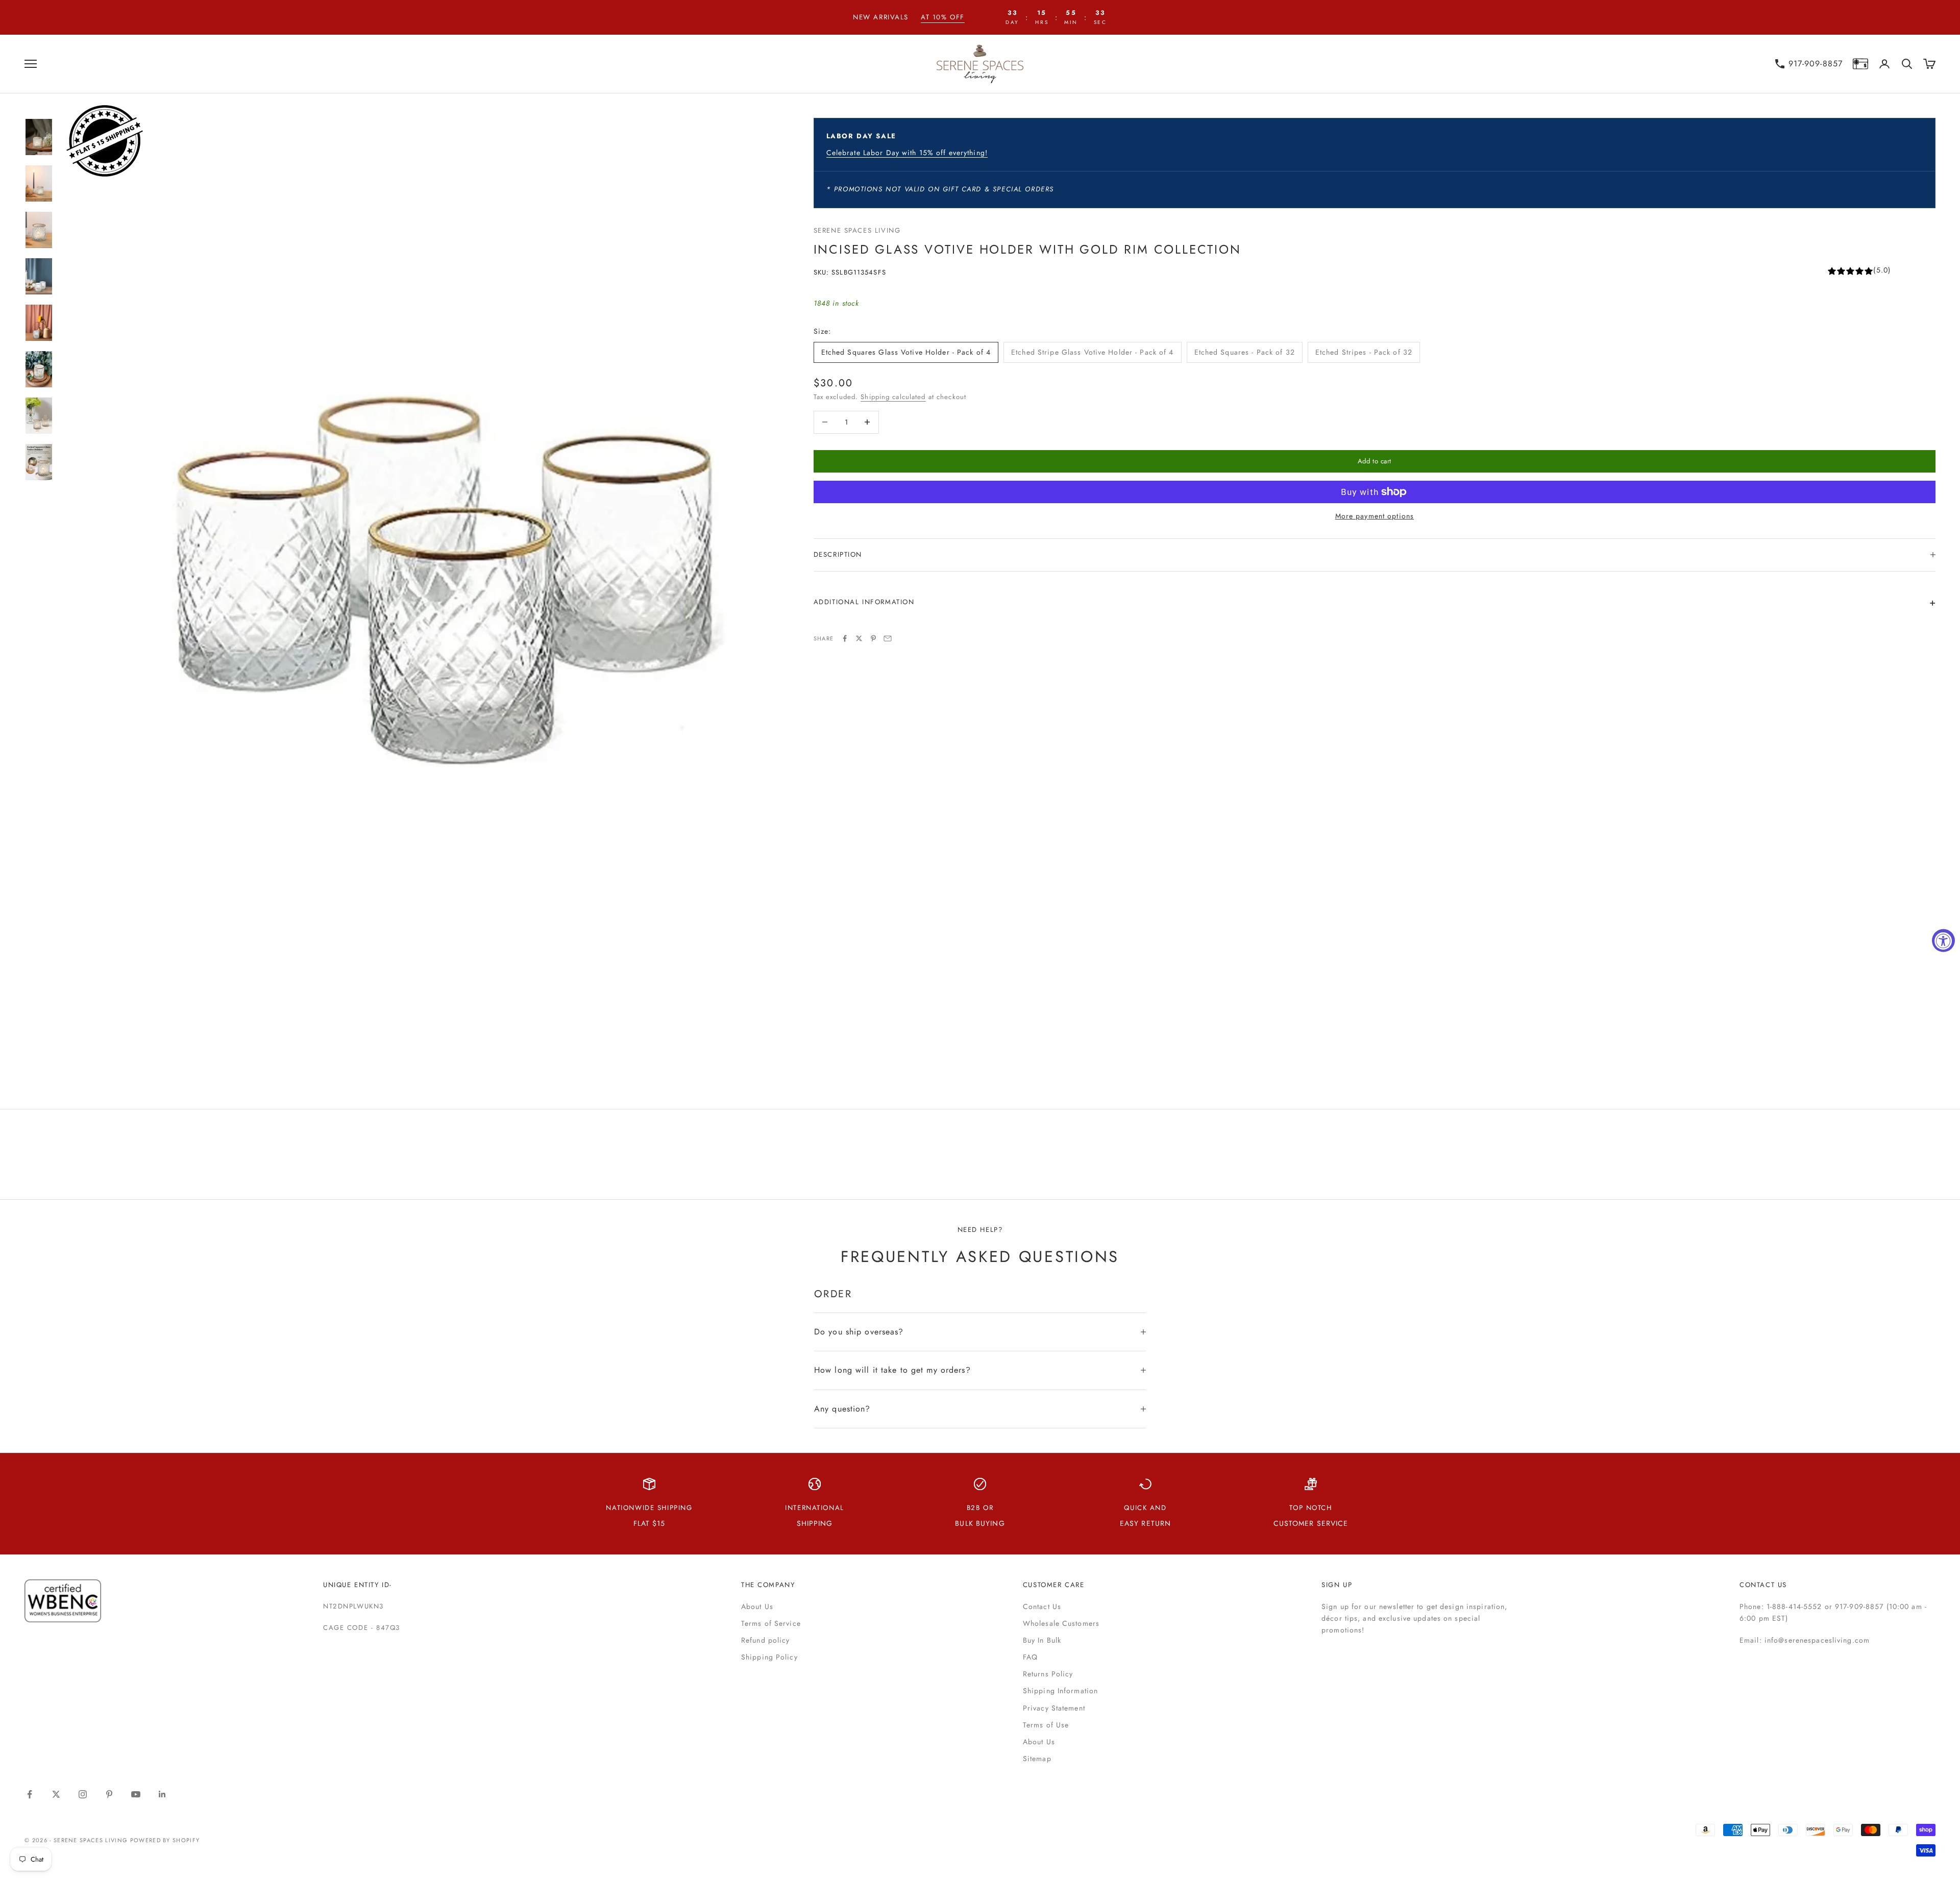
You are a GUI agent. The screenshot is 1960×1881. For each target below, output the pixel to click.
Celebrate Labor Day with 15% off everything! (907, 153)
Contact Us (1042, 1606)
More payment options (1375, 516)
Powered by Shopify (165, 1840)
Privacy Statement (1054, 1708)
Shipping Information (1060, 1691)
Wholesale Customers (1061, 1623)
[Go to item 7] (39, 416)
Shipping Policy (769, 1657)
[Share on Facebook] (845, 638)
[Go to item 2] (39, 183)
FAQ (1030, 1657)
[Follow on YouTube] (136, 1794)
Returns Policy (1048, 1674)
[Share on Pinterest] (873, 638)
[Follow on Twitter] (56, 1794)
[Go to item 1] (39, 137)
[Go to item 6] (39, 369)
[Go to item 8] (39, 462)
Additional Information (864, 602)
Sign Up (1337, 1585)
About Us (757, 1606)
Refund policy (766, 1640)
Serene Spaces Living (857, 230)
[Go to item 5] (39, 323)
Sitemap (1037, 1759)
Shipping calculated (893, 397)
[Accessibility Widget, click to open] (1943, 941)
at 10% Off (943, 17)
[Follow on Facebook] (30, 1794)
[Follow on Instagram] (83, 1794)
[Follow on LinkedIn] (162, 1794)
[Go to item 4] (39, 276)
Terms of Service (771, 1623)
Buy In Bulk (1042, 1640)
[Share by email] (888, 638)
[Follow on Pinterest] (109, 1794)
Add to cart (1375, 461)
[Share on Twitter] (859, 638)
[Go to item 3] (39, 230)
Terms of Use (1046, 1725)
